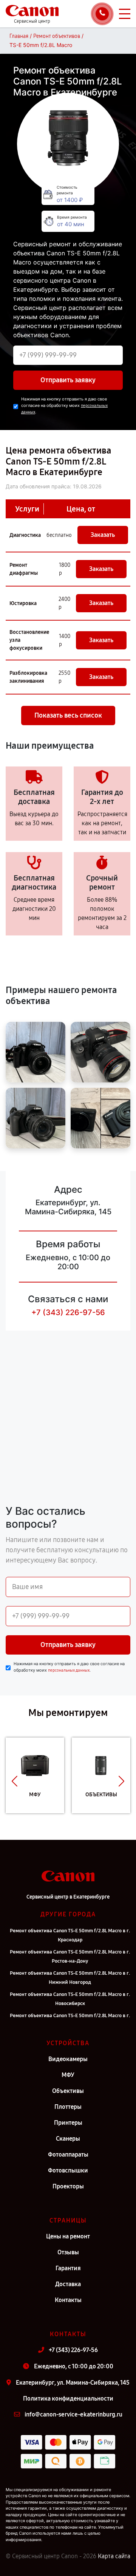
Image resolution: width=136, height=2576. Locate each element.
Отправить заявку (68, 380)
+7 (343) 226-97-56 (68, 1312)
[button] (15, 1781)
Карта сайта (114, 2556)
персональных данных (69, 1670)
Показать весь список (68, 715)
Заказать (103, 535)
